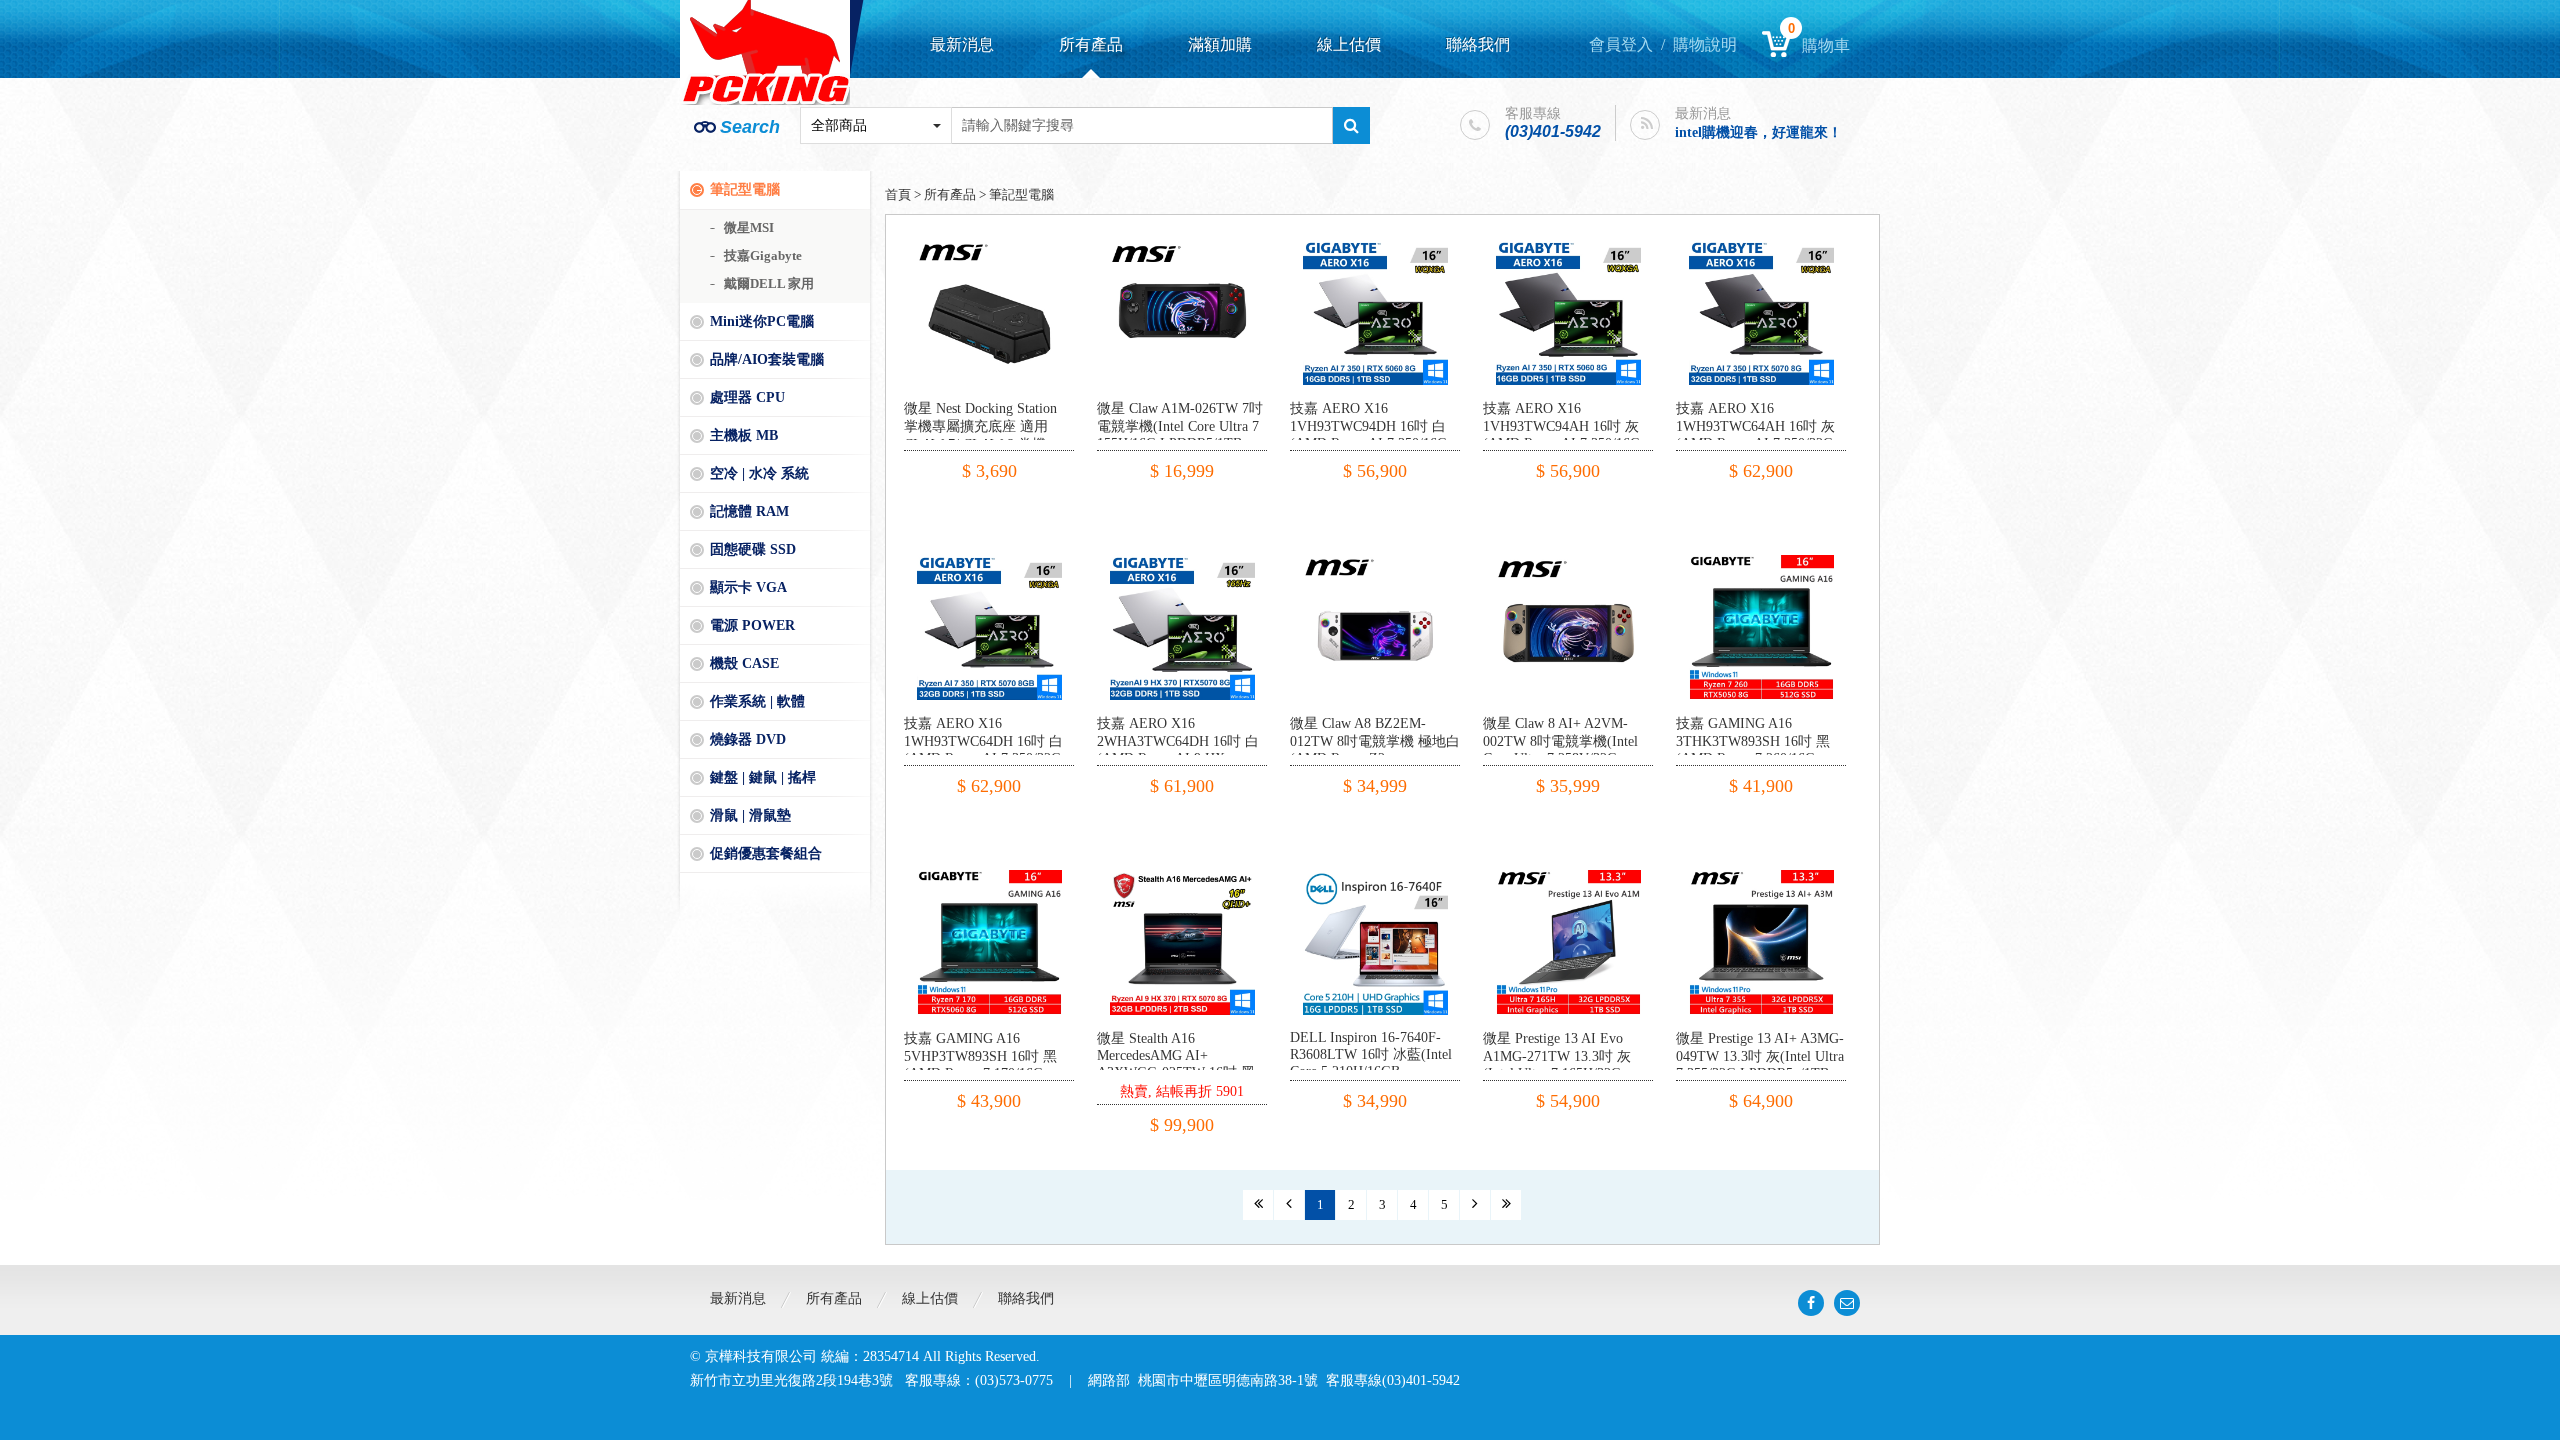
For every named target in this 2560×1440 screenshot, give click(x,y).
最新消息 (962, 44)
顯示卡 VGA (748, 587)
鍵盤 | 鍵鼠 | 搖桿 (763, 777)
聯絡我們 (1478, 44)
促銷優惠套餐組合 (766, 853)
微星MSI (749, 227)
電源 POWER (752, 625)
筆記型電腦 (745, 189)
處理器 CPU (747, 397)
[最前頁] (1258, 1205)
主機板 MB (744, 435)
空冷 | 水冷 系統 (759, 473)
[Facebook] (1811, 1303)
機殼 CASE (744, 663)
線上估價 (1349, 44)
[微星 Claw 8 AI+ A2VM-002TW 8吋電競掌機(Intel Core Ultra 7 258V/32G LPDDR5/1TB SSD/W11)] (1568, 562)
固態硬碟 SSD (753, 549)
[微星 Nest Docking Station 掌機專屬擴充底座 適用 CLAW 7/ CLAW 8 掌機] (989, 247)
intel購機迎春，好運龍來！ (1758, 125)
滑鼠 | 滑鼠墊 (750, 815)
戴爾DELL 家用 (769, 283)
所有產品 (1091, 44)
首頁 (898, 194)
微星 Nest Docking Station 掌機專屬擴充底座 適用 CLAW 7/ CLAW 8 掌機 (980, 426)
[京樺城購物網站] (765, 52)
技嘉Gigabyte (763, 255)
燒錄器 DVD (748, 739)
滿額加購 (1220, 44)
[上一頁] (1289, 1205)
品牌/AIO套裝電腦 (767, 359)
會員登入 (1621, 44)
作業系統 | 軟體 (757, 701)
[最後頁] (1506, 1205)
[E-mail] (1847, 1303)
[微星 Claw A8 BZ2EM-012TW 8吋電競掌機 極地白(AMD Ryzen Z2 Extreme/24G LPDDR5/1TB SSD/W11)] (1375, 562)
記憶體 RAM (749, 511)
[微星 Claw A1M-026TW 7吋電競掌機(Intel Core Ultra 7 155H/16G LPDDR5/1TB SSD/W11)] (1182, 247)
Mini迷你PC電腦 (762, 321)
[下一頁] (1475, 1205)
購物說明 (1705, 44)
